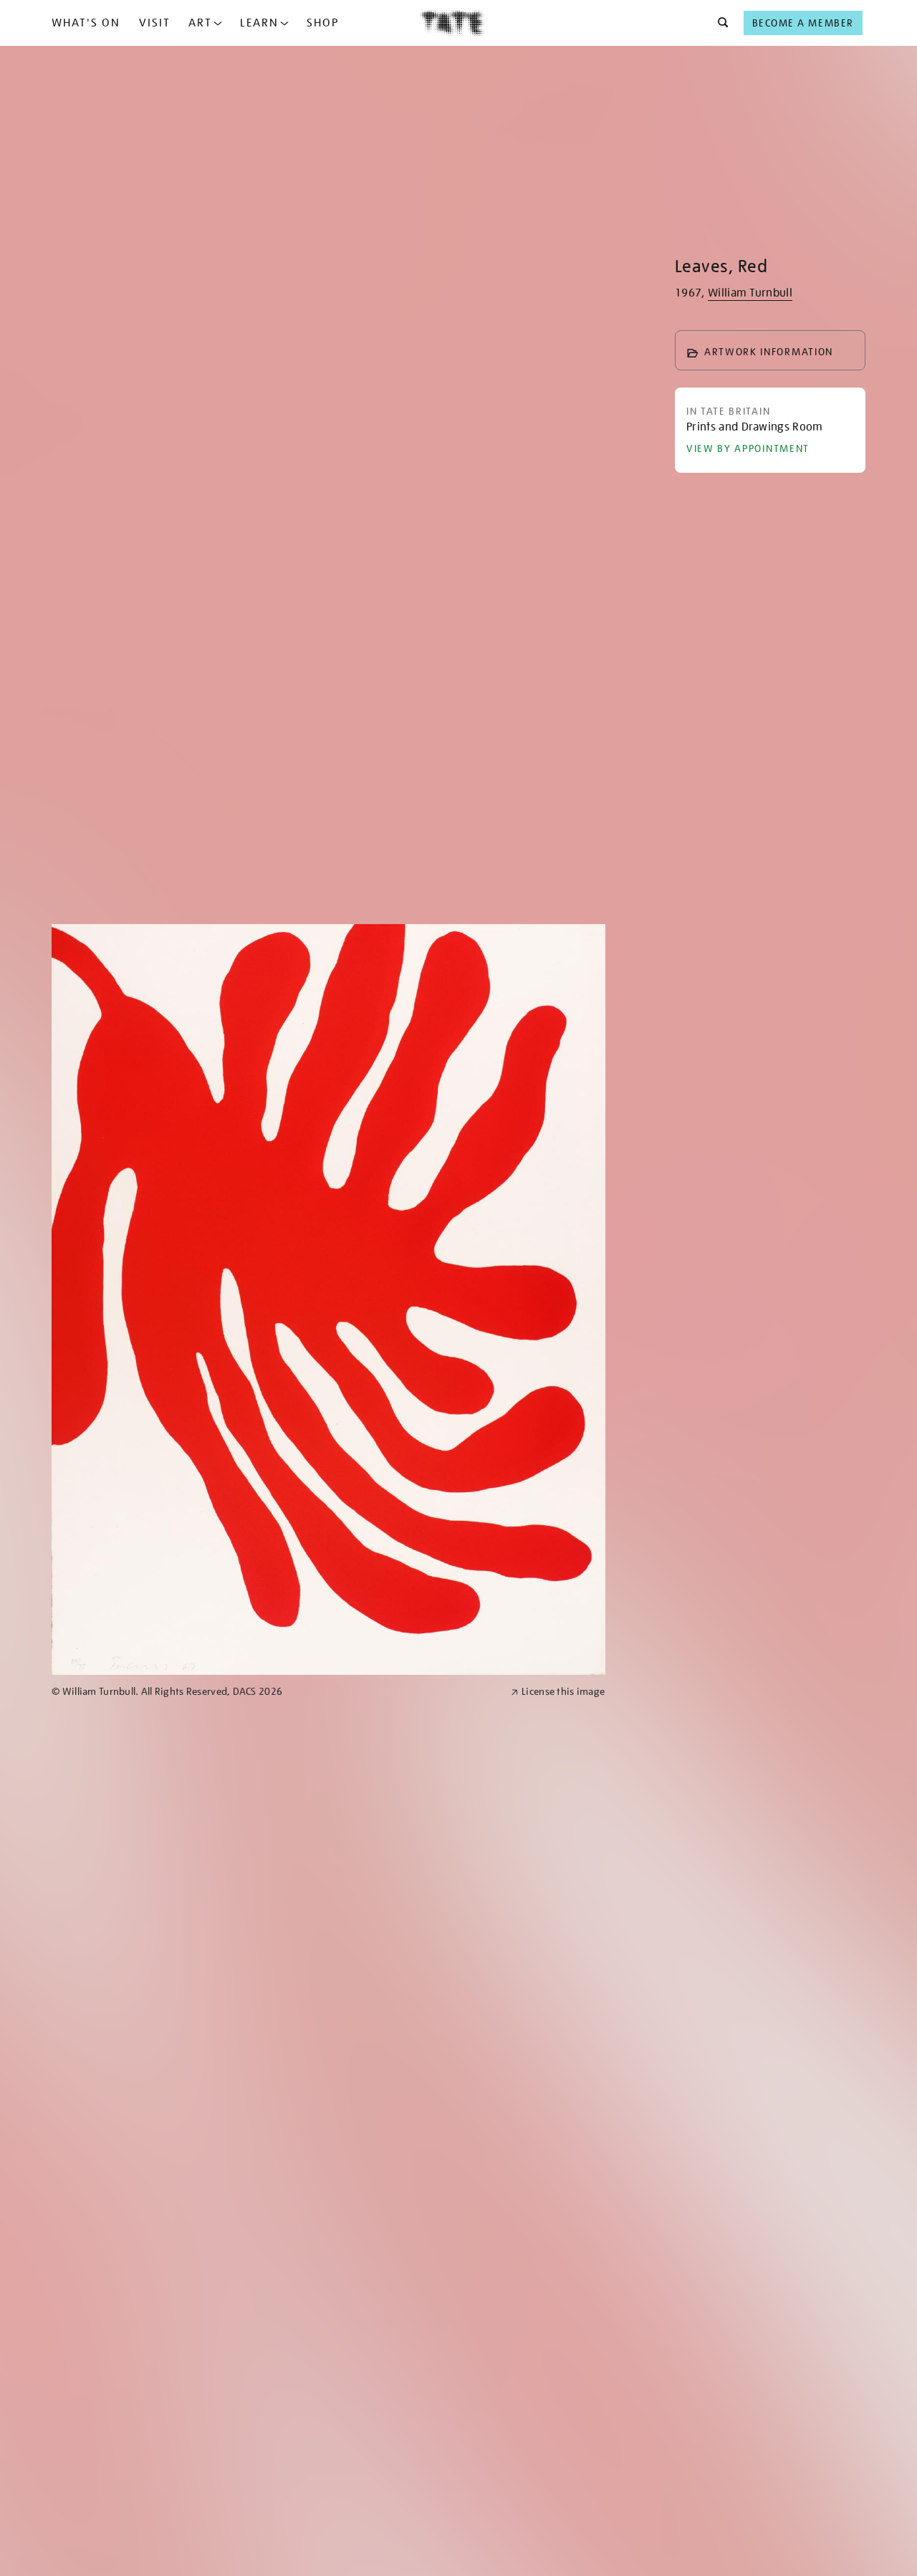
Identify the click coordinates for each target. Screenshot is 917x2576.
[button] (719, 23)
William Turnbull (750, 293)
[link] (275, 1692)
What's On (86, 23)
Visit (155, 23)
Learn (259, 23)
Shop (323, 23)
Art (200, 23)
